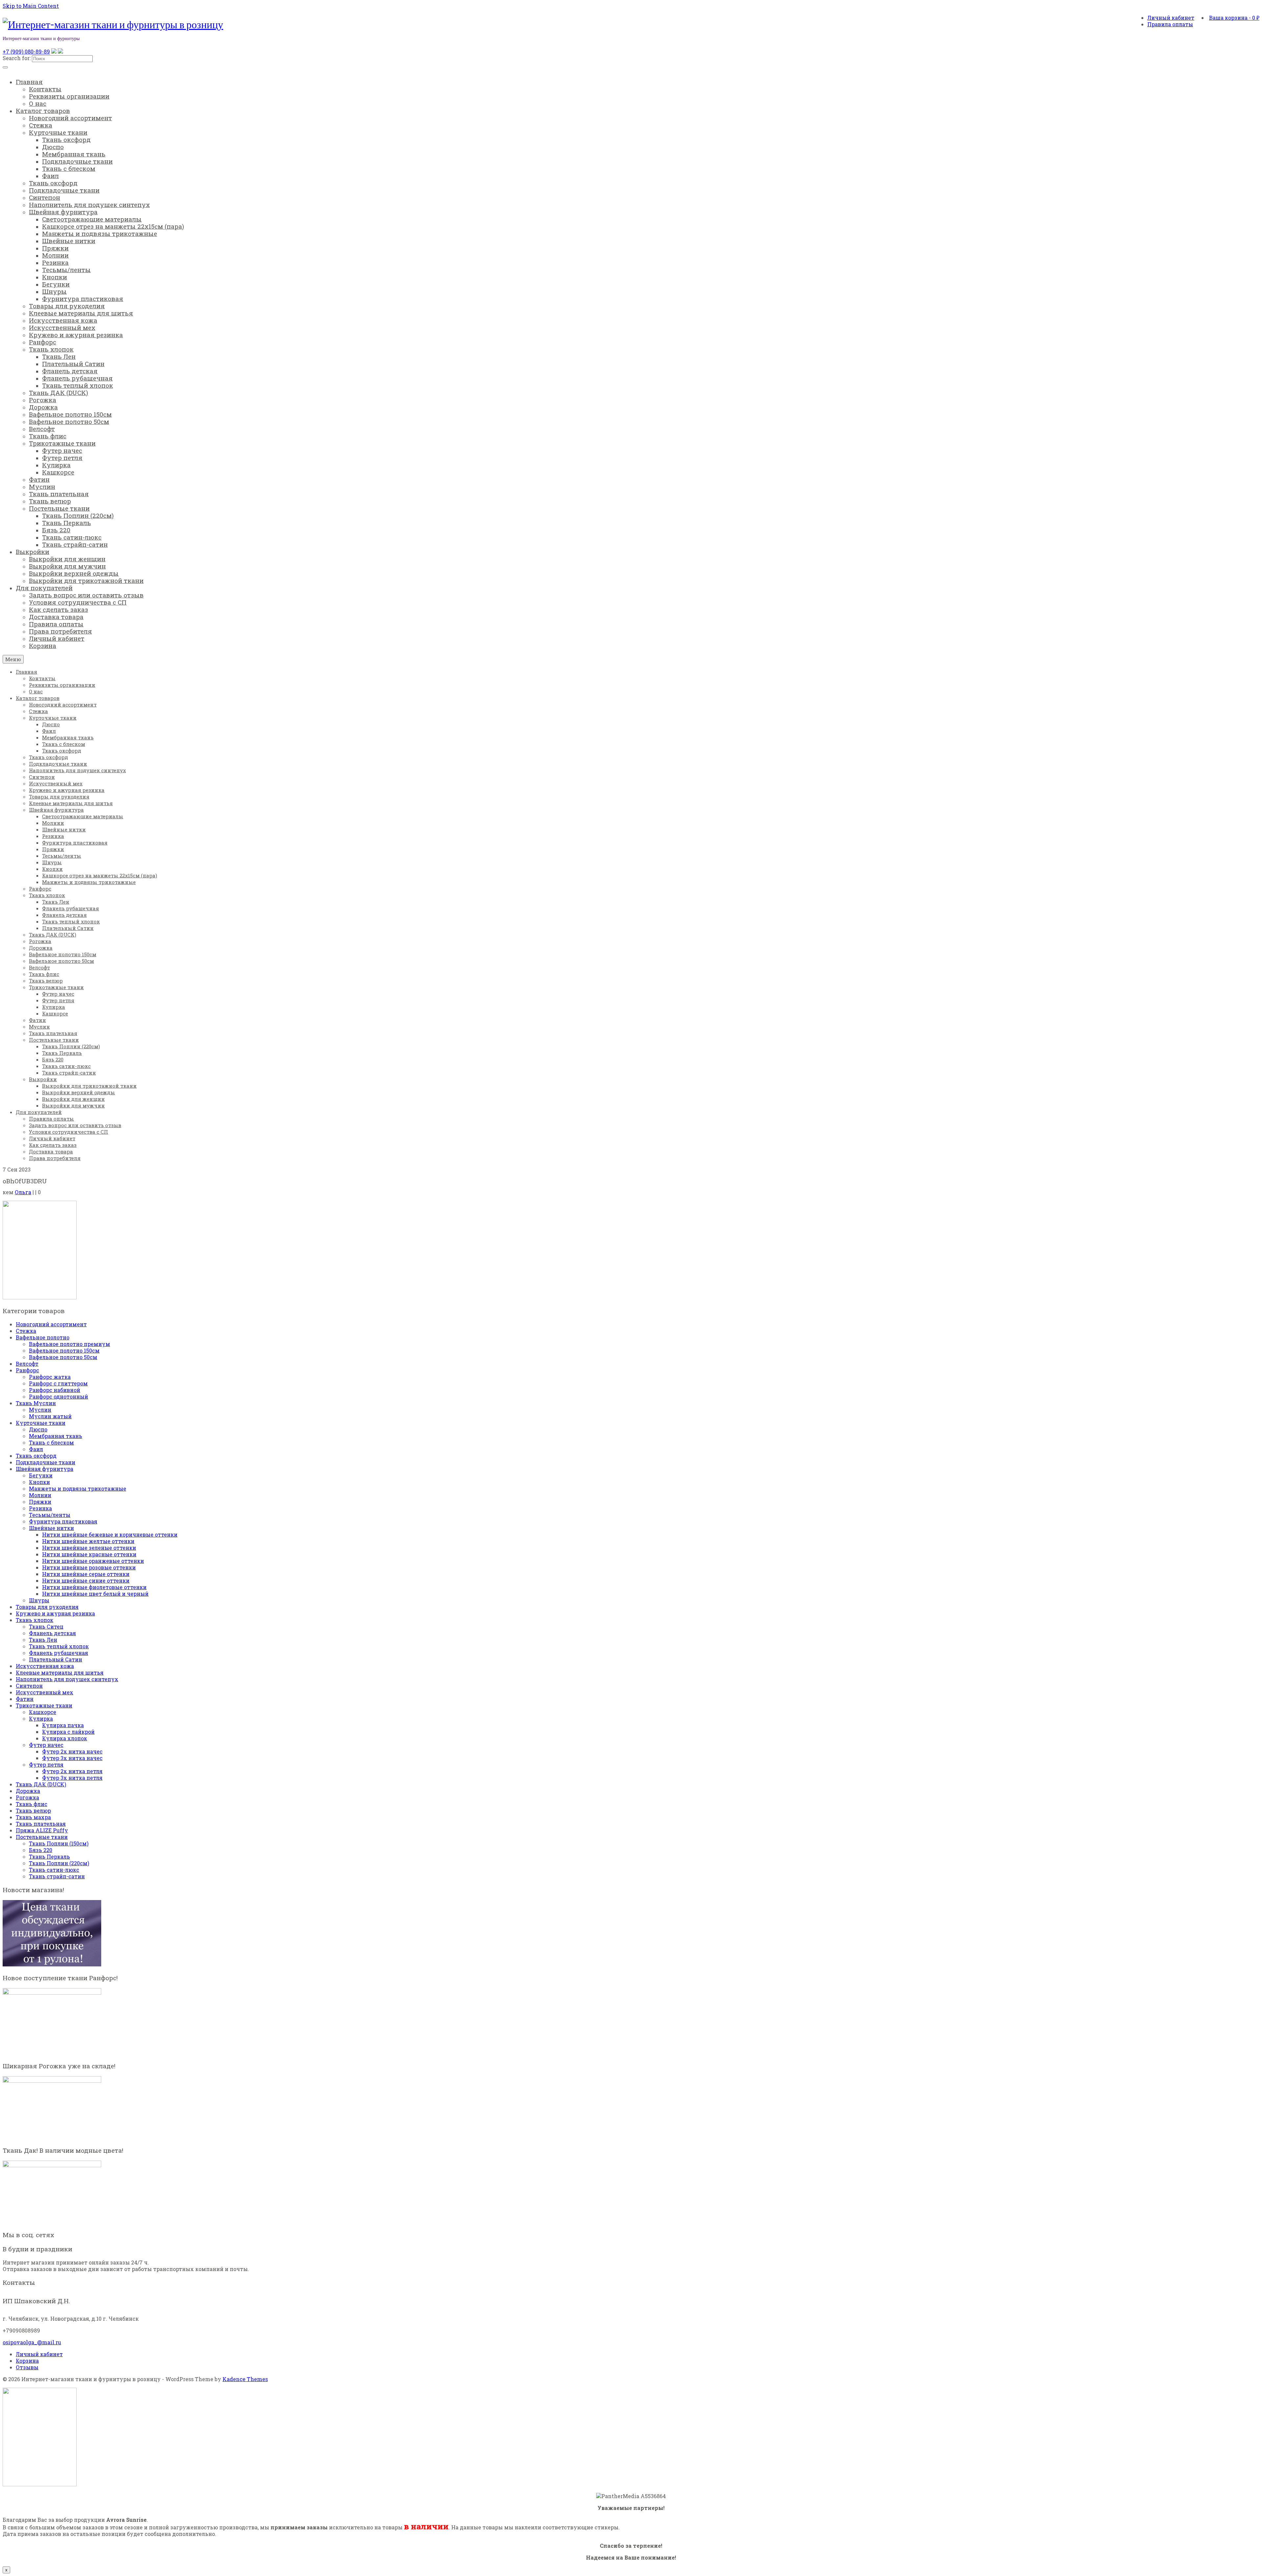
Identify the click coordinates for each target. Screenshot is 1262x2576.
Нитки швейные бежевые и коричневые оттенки (110, 1534)
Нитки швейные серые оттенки (86, 1574)
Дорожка (28, 1791)
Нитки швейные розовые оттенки (89, 1567)
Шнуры (39, 1600)
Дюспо (38, 1429)
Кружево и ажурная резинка (55, 1613)
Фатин (25, 1699)
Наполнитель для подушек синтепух (67, 1679)
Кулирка (41, 1718)
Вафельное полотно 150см (64, 1350)
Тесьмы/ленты (50, 1515)
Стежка (26, 1331)
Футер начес (46, 1745)
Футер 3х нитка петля (72, 1778)
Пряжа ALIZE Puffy (42, 1830)
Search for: (17, 58)
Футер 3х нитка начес (72, 1758)
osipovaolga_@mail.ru (32, 2342)
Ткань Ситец (46, 1626)
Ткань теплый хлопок (59, 1646)
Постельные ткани (42, 1837)
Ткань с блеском (51, 1442)
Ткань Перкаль (49, 1857)
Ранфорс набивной (55, 1390)
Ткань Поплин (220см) (59, 1863)
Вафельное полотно (43, 1337)
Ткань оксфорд (36, 1456)
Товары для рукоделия (47, 1607)
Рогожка (27, 1797)
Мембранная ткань (56, 1436)
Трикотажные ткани (44, 1705)
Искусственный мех (45, 1692)
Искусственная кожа (45, 1666)
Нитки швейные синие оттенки (86, 1580)
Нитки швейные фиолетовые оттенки (94, 1587)
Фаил (36, 1449)
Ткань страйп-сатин (57, 1876)
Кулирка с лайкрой (68, 1732)
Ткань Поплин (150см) (59, 1843)
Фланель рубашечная (58, 1653)
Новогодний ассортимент (51, 1324)
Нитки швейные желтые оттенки (88, 1541)
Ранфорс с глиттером (58, 1383)
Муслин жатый (50, 1416)
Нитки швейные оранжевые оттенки (93, 1561)
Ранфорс (27, 1370)
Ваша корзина (1234, 18)
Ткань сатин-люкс (54, 1870)
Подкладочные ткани (46, 1462)
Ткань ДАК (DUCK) (41, 1784)
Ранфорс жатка (50, 1377)
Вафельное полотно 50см (63, 1357)
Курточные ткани (41, 1423)
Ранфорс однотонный (58, 1396)
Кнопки (39, 1482)
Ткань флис (32, 1804)
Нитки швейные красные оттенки (89, 1554)
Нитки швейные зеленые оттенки (89, 1548)
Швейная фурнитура (45, 1469)
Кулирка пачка (63, 1725)
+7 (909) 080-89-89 (26, 51)
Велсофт (27, 1364)
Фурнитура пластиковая (63, 1521)
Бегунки (41, 1475)
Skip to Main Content (31, 6)
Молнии (40, 1495)
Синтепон (29, 1686)
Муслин (40, 1410)
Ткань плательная (41, 1824)
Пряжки (40, 1502)
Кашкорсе (43, 1712)
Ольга (23, 1192)
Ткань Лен (43, 1640)
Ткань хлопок (35, 1620)
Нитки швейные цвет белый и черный (95, 1594)
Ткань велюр (33, 1810)
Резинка (40, 1508)
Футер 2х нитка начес (72, 1751)
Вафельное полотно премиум (70, 1344)
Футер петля (46, 1764)
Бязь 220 (41, 1850)
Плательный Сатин (56, 1659)
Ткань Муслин (36, 1403)
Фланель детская (52, 1633)
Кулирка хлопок (65, 1738)
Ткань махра (33, 1817)
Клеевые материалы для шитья (60, 1672)
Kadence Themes (245, 2379)
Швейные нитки (51, 1528)
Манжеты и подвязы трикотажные (78, 1488)
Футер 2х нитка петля (72, 1771)
